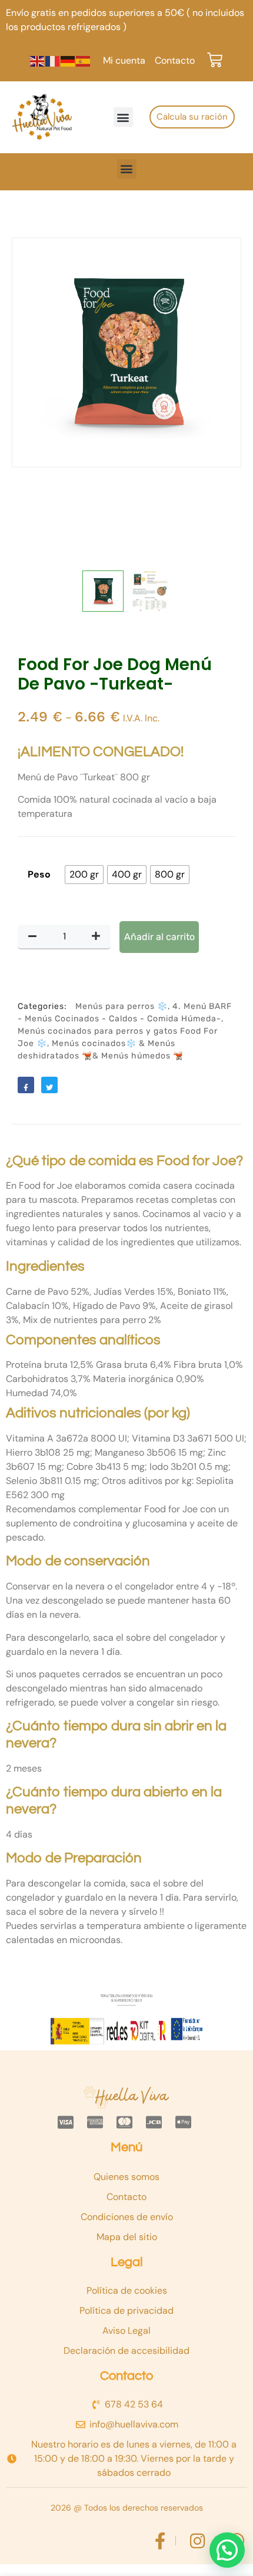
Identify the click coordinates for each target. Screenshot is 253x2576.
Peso (39, 874)
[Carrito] (215, 60)
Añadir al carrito (159, 937)
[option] (126, 352)
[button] (123, 117)
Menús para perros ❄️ (121, 1006)
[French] (53, 60)
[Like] (26, 1085)
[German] (68, 60)
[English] (38, 60)
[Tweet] (49, 1085)
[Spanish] (84, 60)
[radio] (84, 875)
